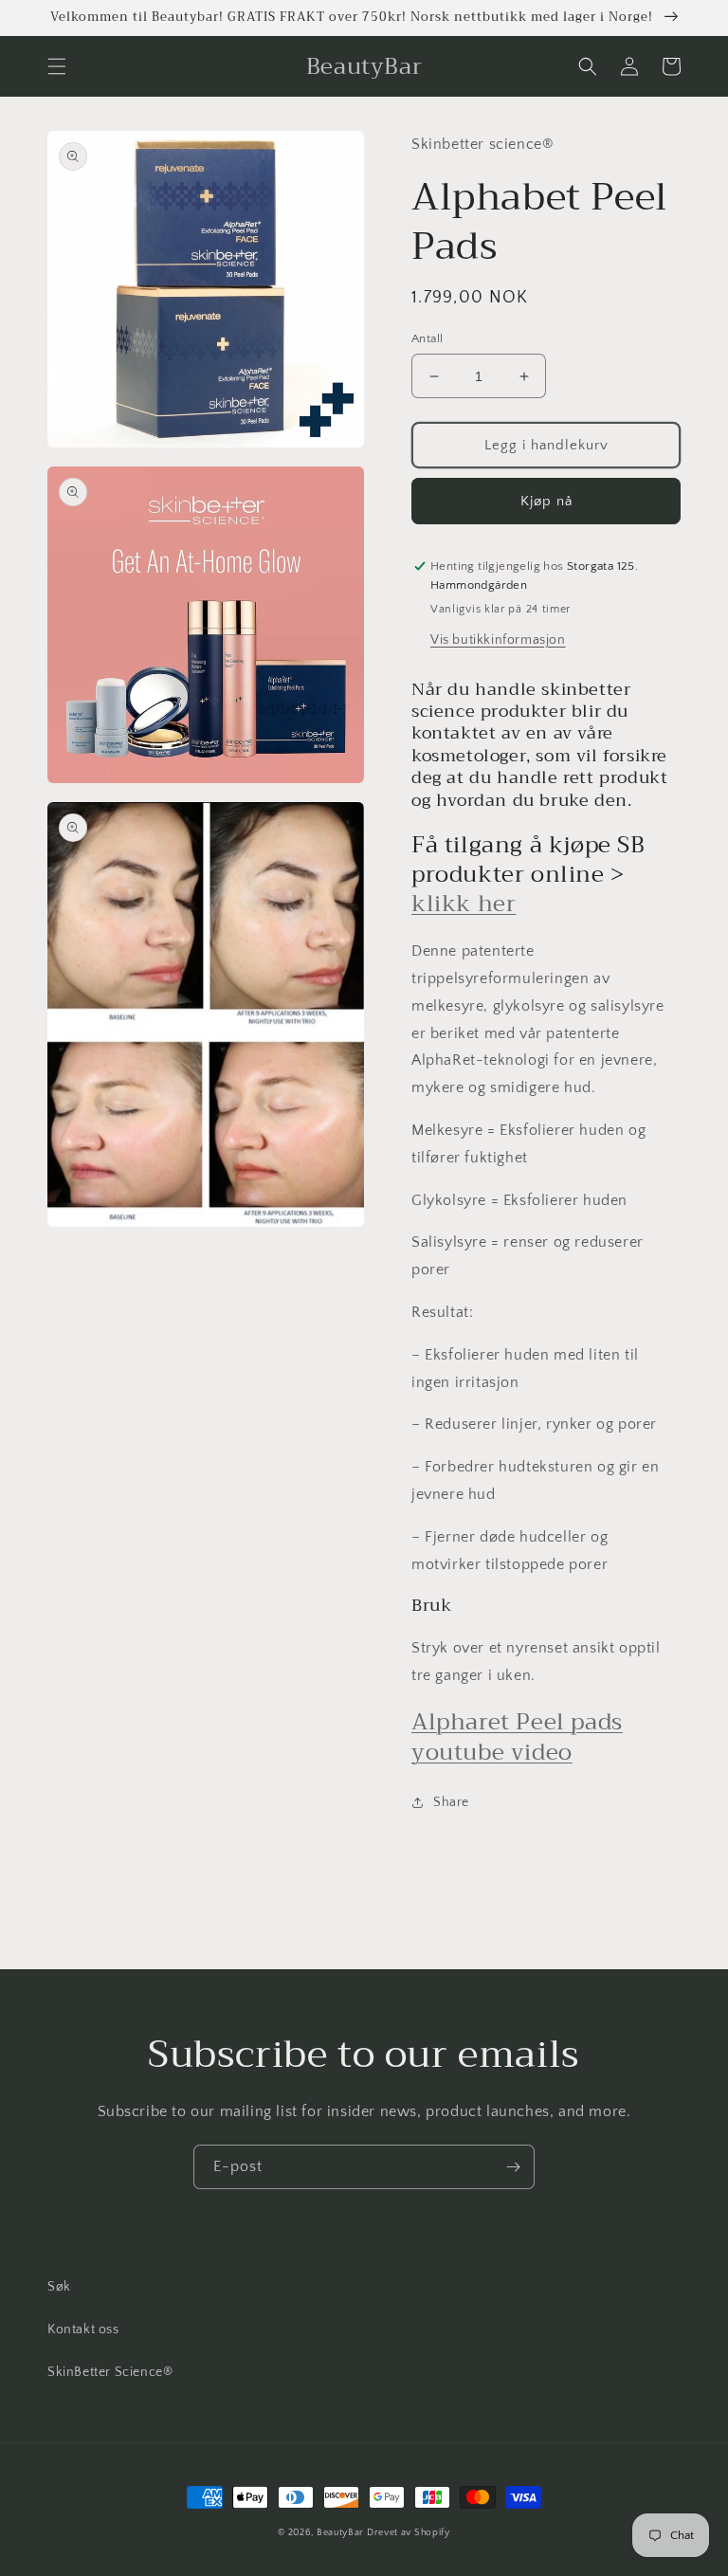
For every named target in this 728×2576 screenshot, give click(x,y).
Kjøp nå (546, 501)
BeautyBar (342, 2533)
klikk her (464, 904)
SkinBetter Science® (110, 2372)
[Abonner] (513, 2167)
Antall (427, 338)
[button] (57, 66)
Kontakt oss (83, 2329)
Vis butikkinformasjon (498, 640)
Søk (59, 2287)
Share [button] (451, 1802)
